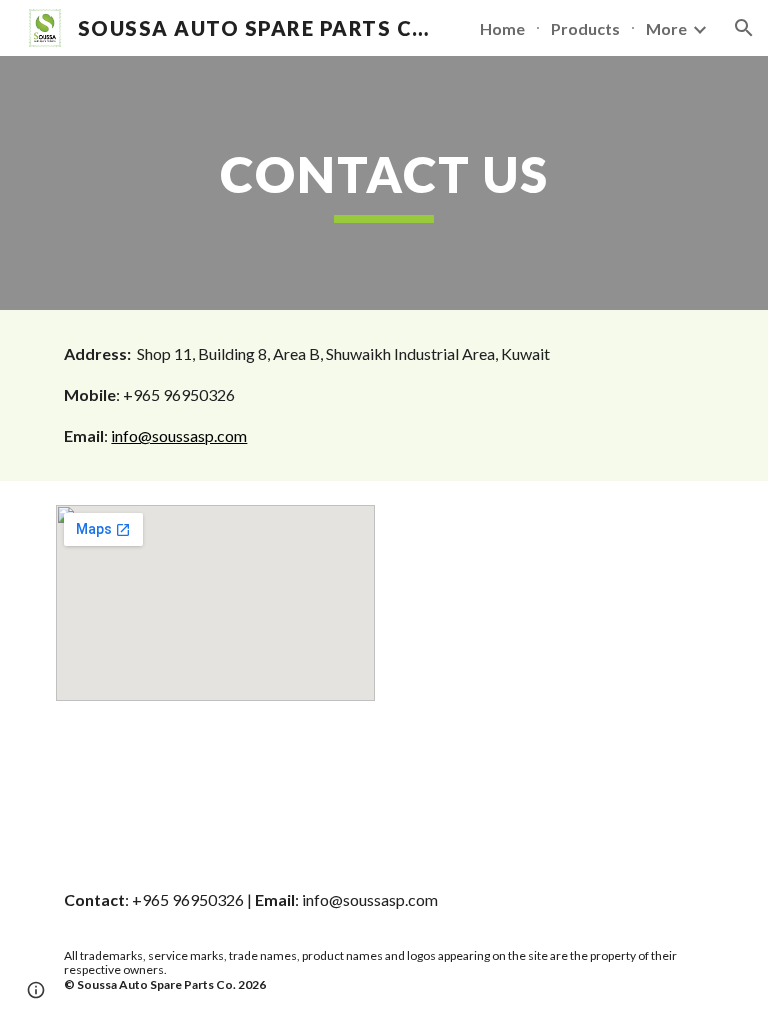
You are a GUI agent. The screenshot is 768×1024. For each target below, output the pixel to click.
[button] (744, 28)
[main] (383, 183)
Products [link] (585, 28)
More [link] (666, 28)
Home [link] (502, 28)
